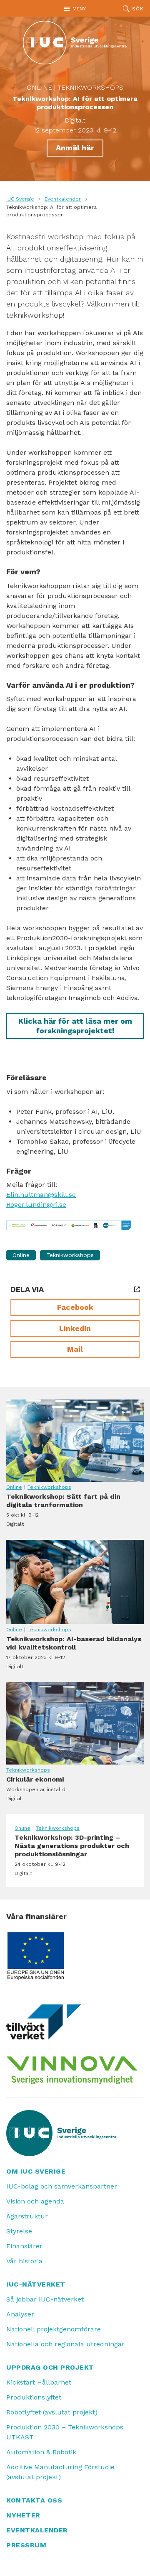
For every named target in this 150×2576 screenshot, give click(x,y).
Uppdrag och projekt (50, 2367)
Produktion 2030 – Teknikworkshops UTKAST (65, 2432)
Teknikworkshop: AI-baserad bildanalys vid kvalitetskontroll (75, 1582)
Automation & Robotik (41, 2452)
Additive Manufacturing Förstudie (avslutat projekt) (60, 2472)
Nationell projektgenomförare (54, 2329)
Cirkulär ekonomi (75, 1723)
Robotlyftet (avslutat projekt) (52, 2412)
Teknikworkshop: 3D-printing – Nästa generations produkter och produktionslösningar (75, 1855)
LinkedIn (75, 1328)
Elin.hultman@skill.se (41, 1195)
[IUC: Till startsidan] (75, 43)
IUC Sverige (20, 199)
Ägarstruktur (27, 2216)
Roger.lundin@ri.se (36, 1205)
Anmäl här (75, 148)
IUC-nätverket (36, 2284)
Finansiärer (24, 2246)
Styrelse (19, 2231)
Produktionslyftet (34, 2397)
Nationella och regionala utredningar (65, 2344)
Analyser (20, 2314)
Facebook (75, 1307)
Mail (75, 1349)
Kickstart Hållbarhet (39, 2382)
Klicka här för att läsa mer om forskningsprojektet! (75, 1026)
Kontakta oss (34, 2500)
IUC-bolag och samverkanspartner (62, 2186)
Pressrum (26, 2545)
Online (39, 87)
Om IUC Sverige (36, 2171)
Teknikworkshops (90, 87)
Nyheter (23, 2515)
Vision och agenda (35, 2201)
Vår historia (24, 2261)
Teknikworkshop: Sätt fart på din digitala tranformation (75, 1441)
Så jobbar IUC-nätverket (45, 2299)
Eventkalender (63, 199)
